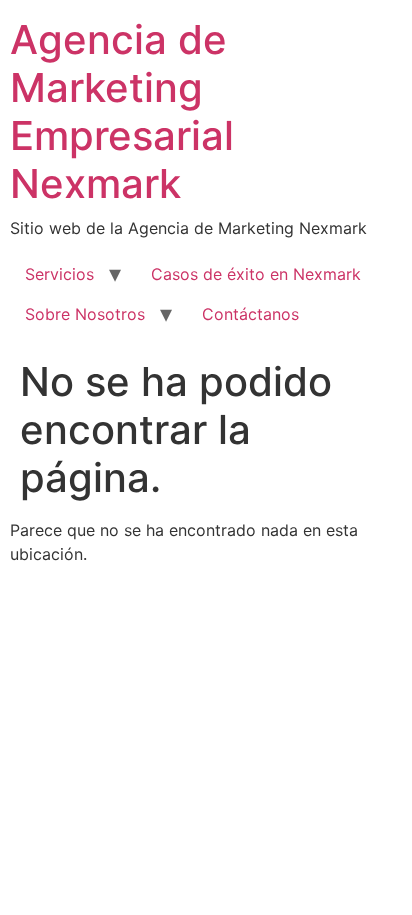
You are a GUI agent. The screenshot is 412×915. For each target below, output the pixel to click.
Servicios (59, 274)
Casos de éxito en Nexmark (256, 274)
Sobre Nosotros (85, 314)
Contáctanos (250, 314)
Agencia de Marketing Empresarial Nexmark (122, 111)
